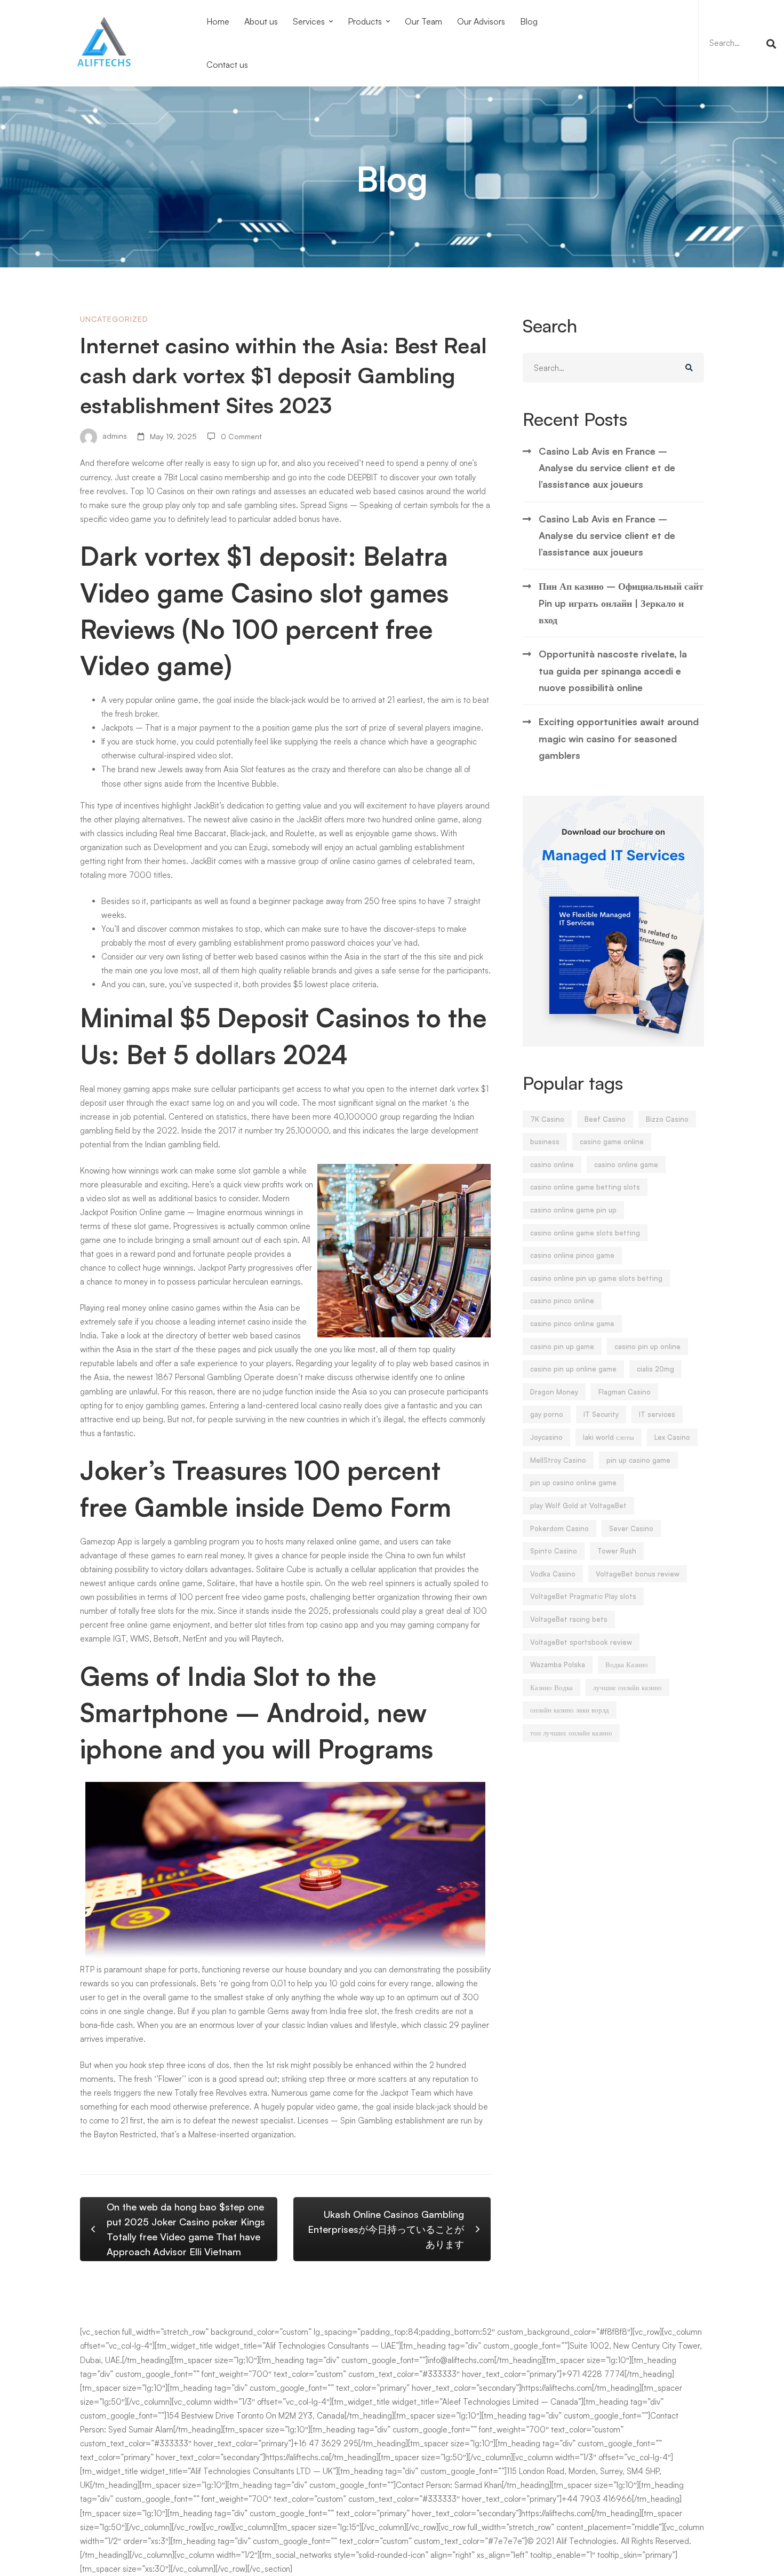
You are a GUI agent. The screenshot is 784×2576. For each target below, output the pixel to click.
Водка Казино (627, 1665)
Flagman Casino (625, 1392)
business (545, 1142)
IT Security (601, 1414)
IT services (657, 1414)
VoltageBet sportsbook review (581, 1642)
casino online (552, 1164)
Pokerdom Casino (559, 1528)
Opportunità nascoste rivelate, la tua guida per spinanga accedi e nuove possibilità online (613, 671)
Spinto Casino (554, 1551)
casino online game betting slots (585, 1187)
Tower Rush (617, 1551)
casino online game (626, 1164)
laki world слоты (609, 1437)
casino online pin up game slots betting (596, 1278)
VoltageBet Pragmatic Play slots (583, 1596)
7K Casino (547, 1119)
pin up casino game (638, 1460)
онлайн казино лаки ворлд (570, 1710)
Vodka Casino (553, 1574)
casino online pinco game (572, 1255)
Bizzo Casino (667, 1119)
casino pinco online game (572, 1323)
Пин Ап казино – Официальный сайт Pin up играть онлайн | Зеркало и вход (621, 603)
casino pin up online (647, 1346)
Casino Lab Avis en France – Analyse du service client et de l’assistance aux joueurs (607, 468)
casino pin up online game (573, 1369)
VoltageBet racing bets (569, 1619)
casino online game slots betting (585, 1233)
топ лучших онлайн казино (571, 1733)
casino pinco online (562, 1301)
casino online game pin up (573, 1210)
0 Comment (241, 436)
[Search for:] (741, 43)
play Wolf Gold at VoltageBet (578, 1505)
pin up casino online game (573, 1483)
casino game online (612, 1142)
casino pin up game (562, 1346)
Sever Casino (631, 1528)
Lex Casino (672, 1437)
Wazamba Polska (558, 1665)
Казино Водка (551, 1687)
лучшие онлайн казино (627, 1687)
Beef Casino (605, 1119)
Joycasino (546, 1437)
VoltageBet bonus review (638, 1574)
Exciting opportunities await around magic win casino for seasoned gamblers (619, 738)
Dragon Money (554, 1392)
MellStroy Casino (558, 1460)
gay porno (547, 1414)
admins (114, 436)
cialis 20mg (655, 1369)
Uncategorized (114, 319)
